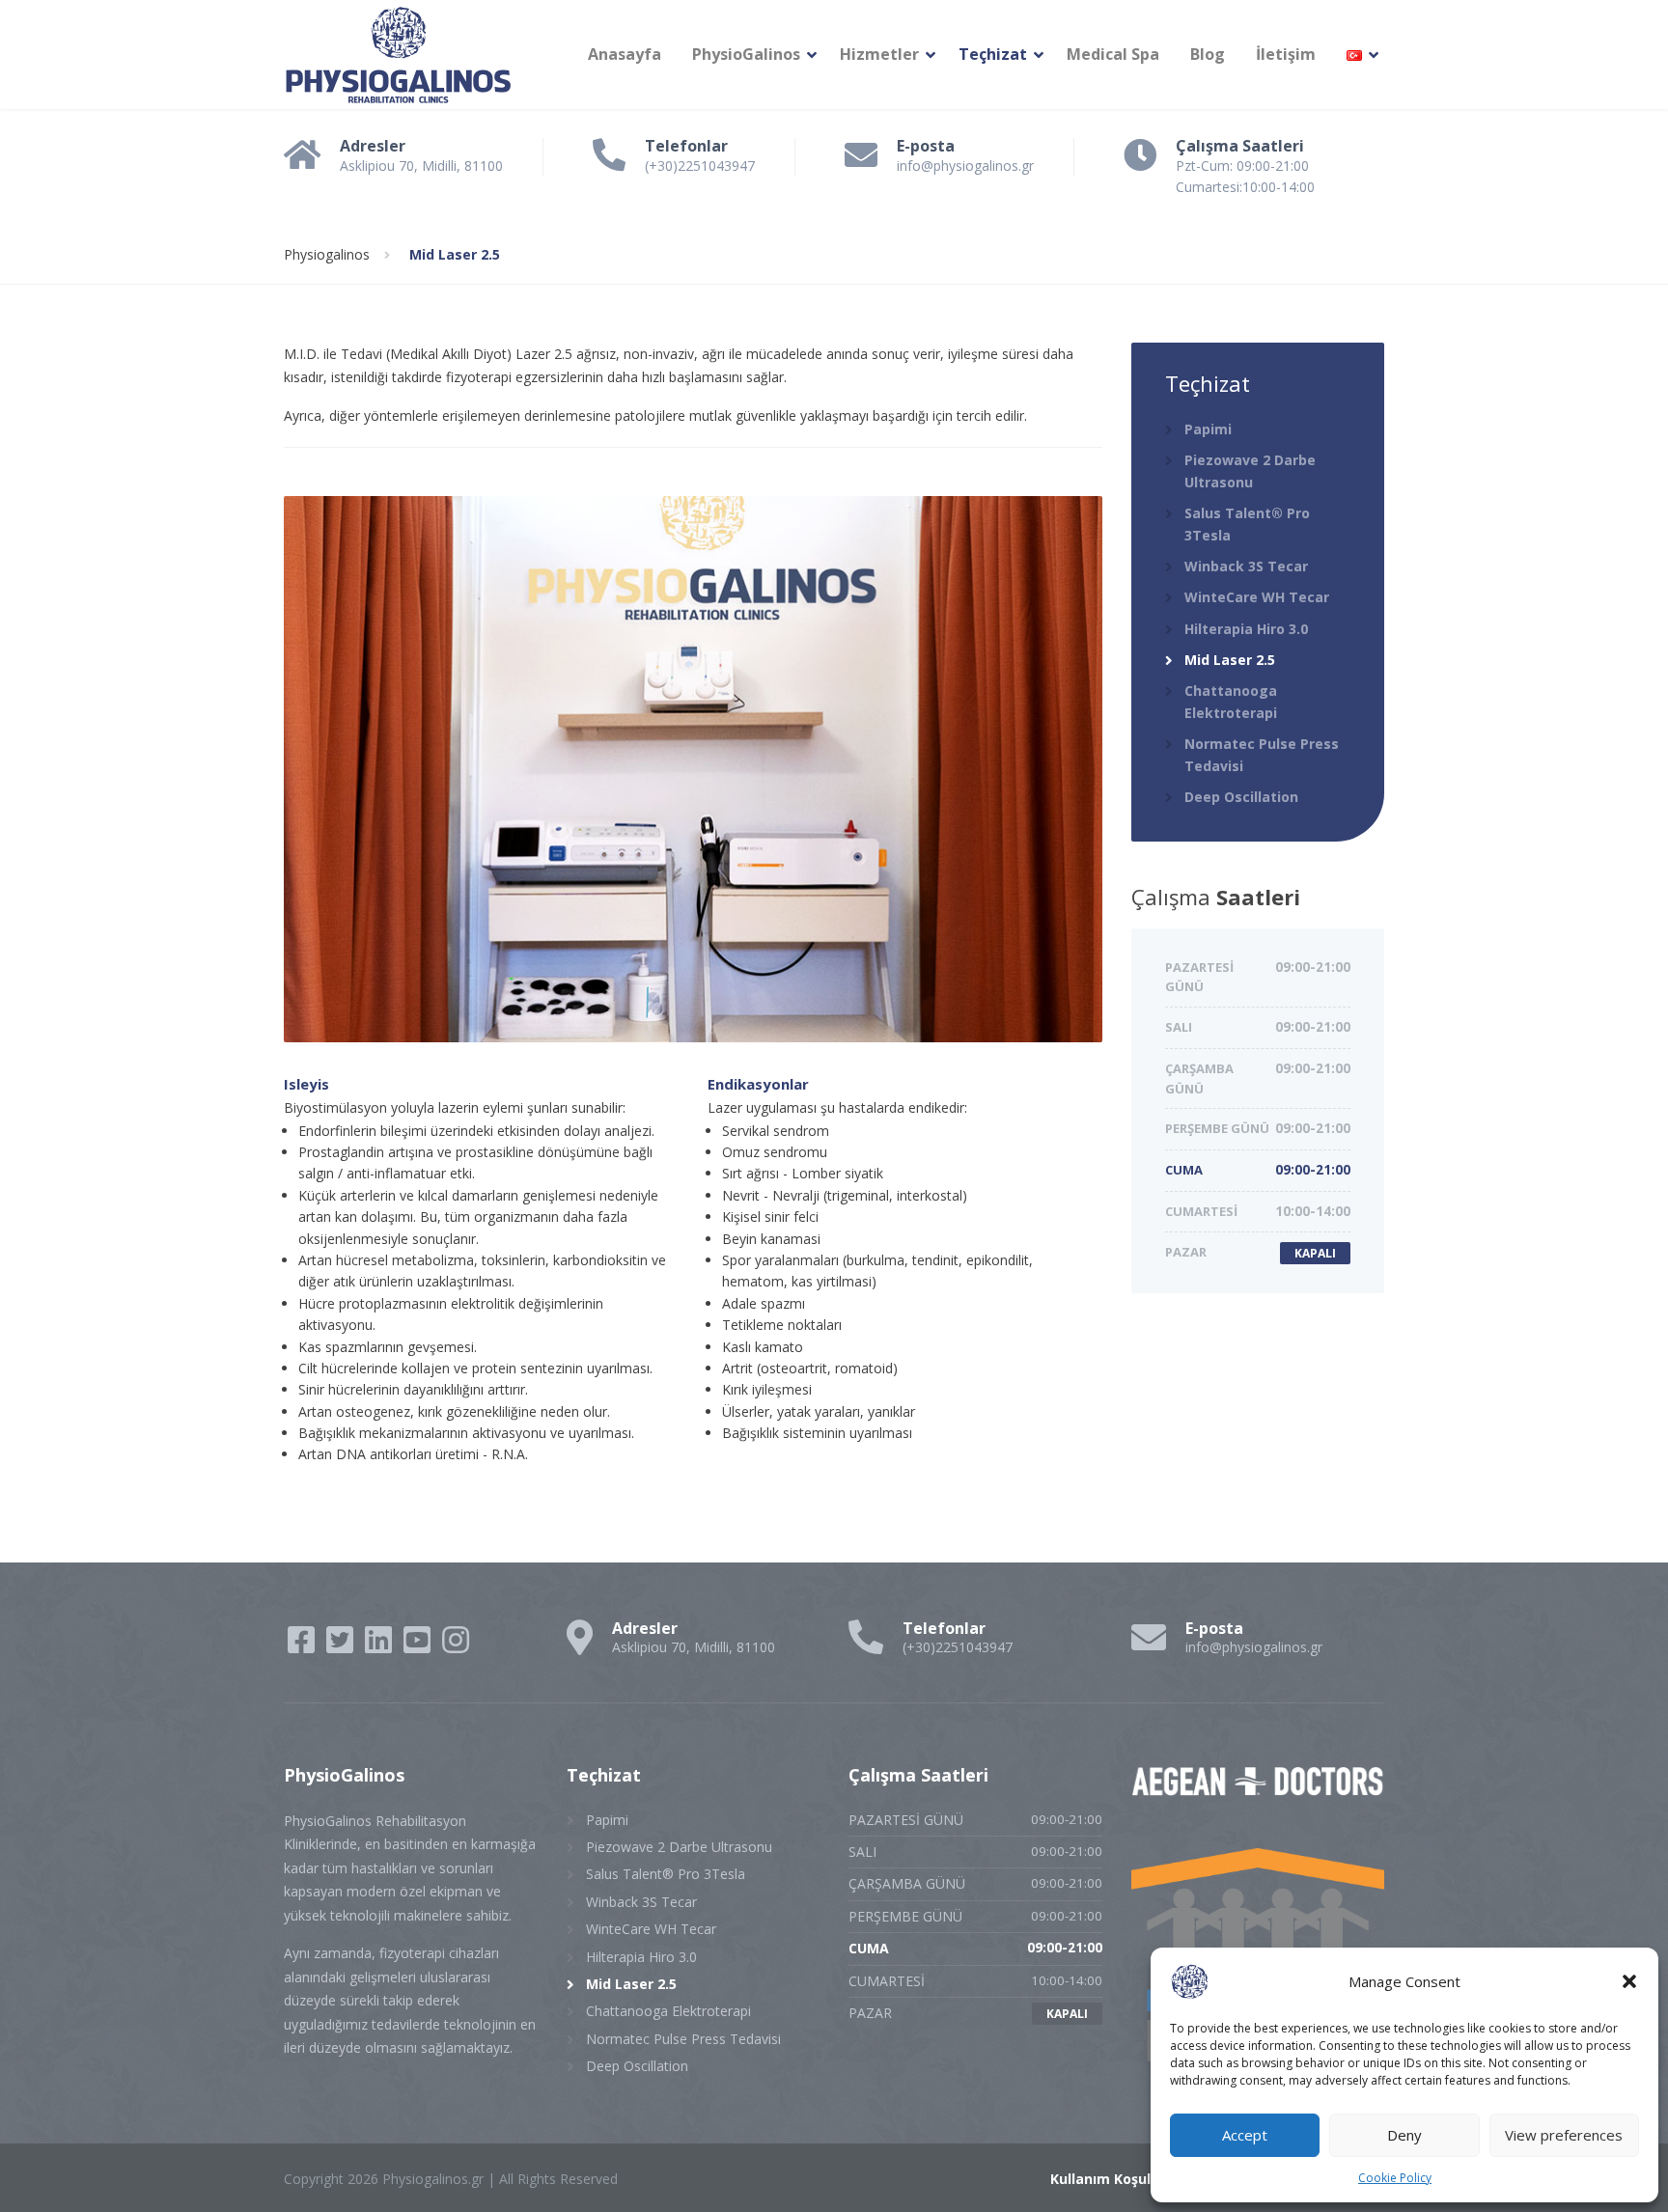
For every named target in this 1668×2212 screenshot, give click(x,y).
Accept (1245, 2135)
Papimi (1208, 429)
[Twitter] (342, 1646)
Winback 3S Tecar (1246, 566)
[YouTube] (419, 1646)
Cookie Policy (1395, 2178)
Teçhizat (993, 54)
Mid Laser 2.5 (1230, 660)
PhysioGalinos (746, 54)
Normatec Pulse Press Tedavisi (1262, 754)
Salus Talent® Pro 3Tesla (1247, 524)
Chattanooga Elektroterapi (1231, 701)
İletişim (1286, 54)
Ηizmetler (879, 54)
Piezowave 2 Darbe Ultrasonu (1250, 470)
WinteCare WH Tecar (1257, 597)
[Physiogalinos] (399, 55)
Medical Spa (1113, 54)
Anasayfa (625, 54)
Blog (1208, 54)
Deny (1404, 2135)
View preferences (1564, 2135)
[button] (1629, 1981)
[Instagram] (456, 1646)
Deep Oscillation (1241, 797)
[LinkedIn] (380, 1646)
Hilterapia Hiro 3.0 (1246, 629)
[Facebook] (303, 1646)
